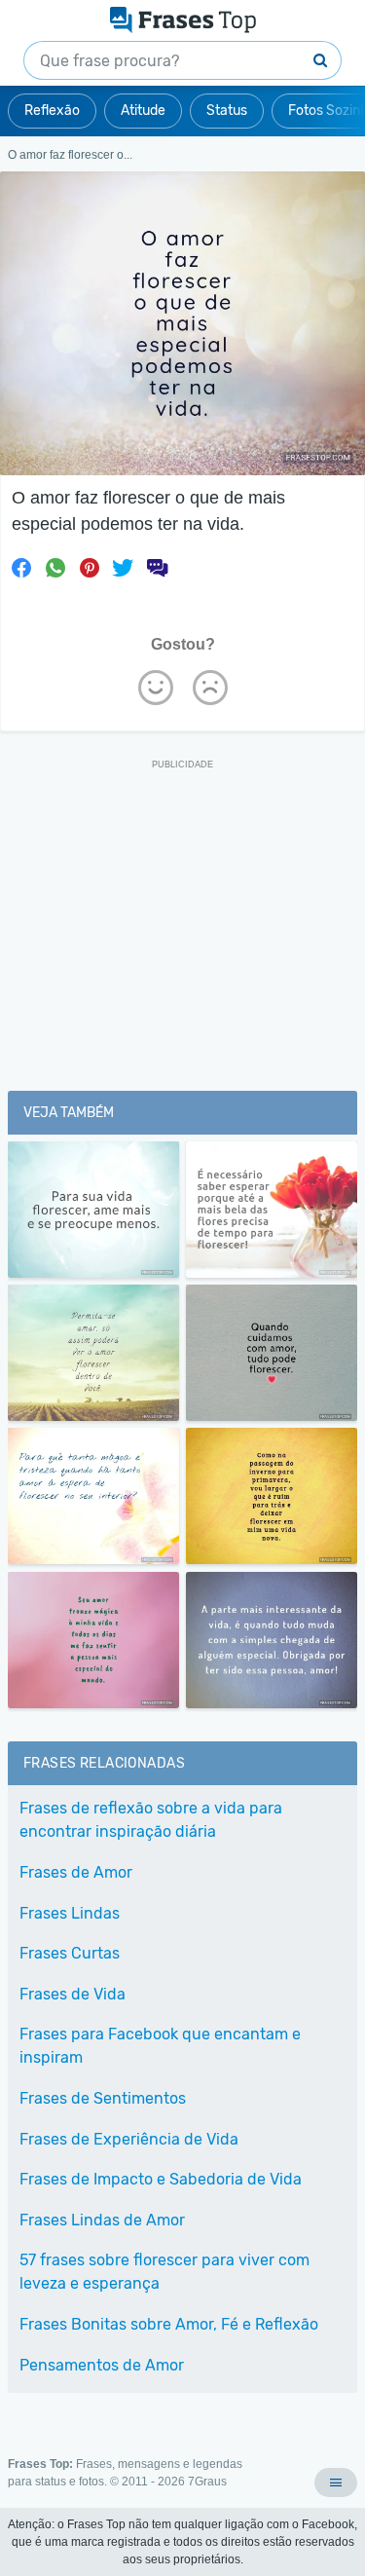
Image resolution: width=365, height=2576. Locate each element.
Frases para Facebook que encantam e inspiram (160, 2046)
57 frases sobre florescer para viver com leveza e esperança (164, 2272)
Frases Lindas (70, 1913)
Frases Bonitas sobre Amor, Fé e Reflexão (169, 2324)
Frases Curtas (70, 1953)
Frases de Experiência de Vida (129, 2139)
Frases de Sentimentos (103, 2098)
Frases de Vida (73, 1994)
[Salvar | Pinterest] (90, 568)
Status (227, 111)
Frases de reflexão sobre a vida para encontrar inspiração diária (151, 1820)
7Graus (207, 2482)
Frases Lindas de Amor (102, 2220)
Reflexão (52, 111)
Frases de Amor (76, 1872)
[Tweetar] (123, 568)
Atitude (143, 111)
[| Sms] (157, 568)
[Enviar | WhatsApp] (55, 568)
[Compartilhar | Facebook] (21, 568)
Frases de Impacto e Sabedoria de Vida (161, 2179)
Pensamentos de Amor (102, 2365)
